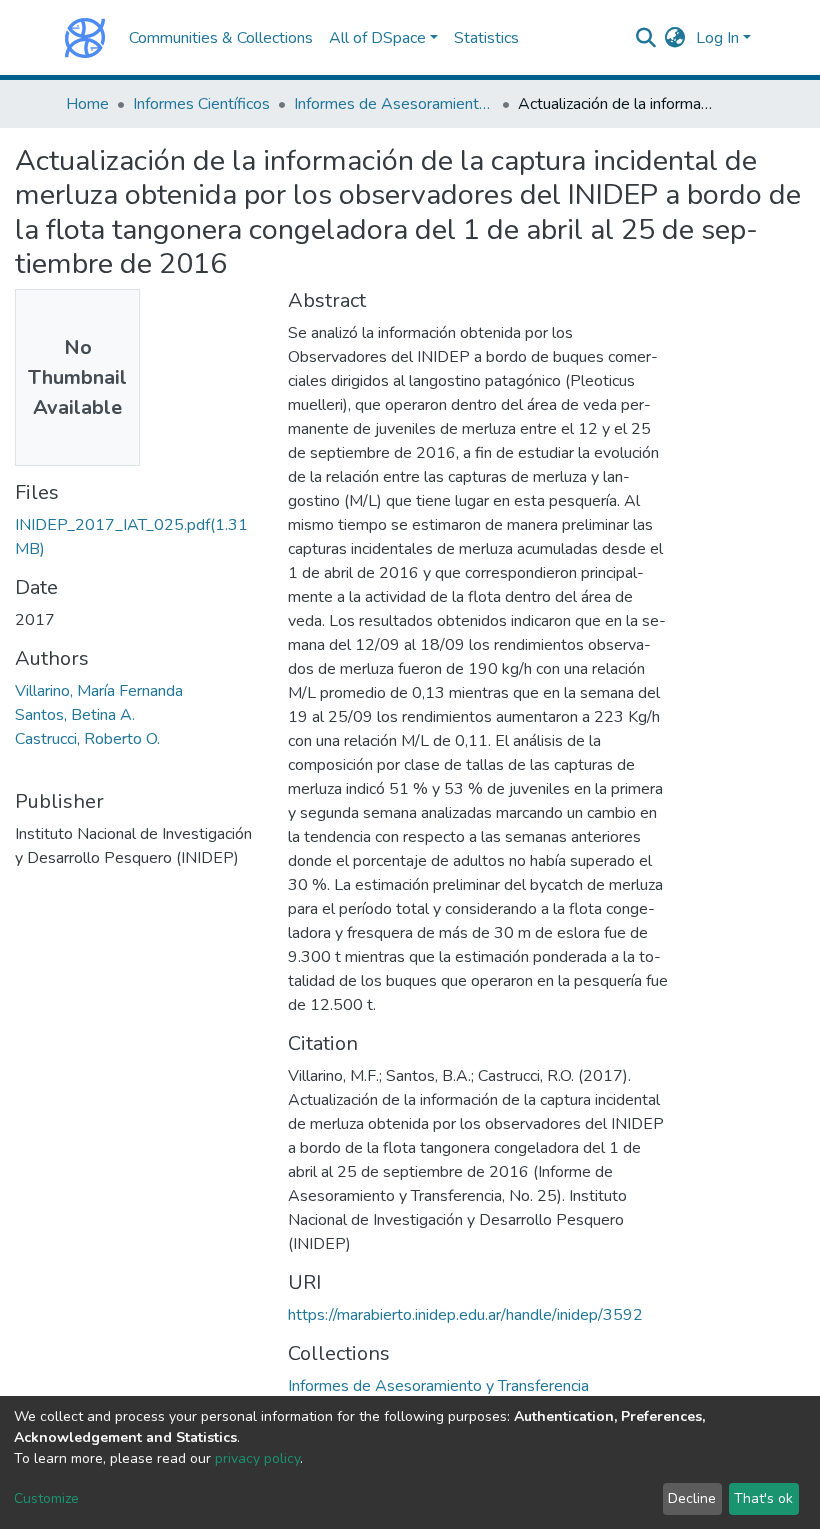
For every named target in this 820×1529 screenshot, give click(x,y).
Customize (46, 1498)
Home (87, 104)
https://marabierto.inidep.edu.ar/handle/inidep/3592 (465, 1315)
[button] (675, 38)
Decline (692, 1498)
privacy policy (257, 1458)
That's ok (763, 1498)
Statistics (486, 38)
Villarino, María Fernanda (99, 691)
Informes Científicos (201, 104)
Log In (717, 38)
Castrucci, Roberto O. (87, 739)
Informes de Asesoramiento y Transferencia (394, 104)
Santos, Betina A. (75, 715)
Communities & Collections (221, 38)
